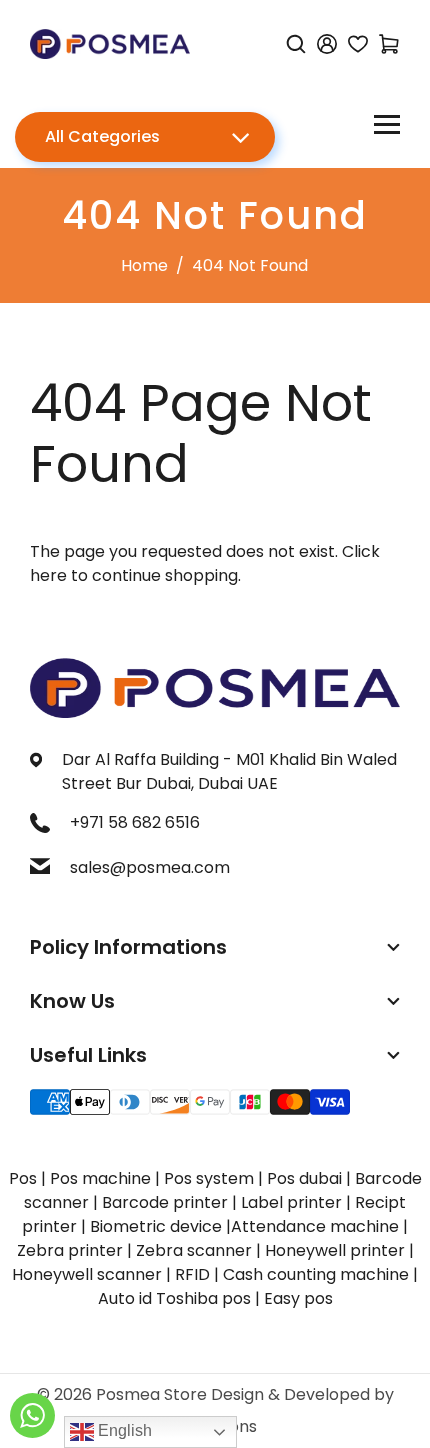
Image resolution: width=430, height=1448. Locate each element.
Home (144, 265)
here (48, 575)
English (123, 1430)
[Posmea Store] (110, 42)
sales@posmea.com (150, 867)
